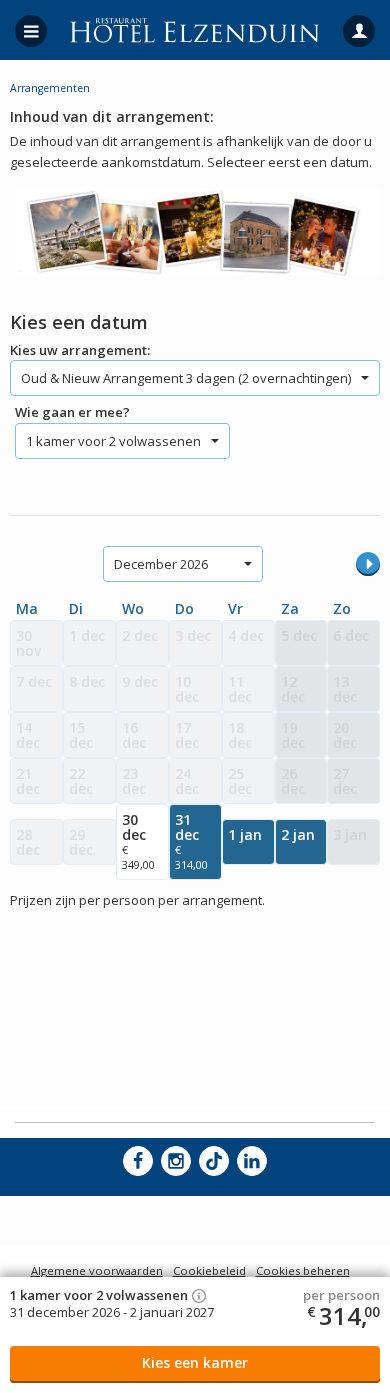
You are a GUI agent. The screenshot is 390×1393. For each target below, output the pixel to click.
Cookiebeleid (209, 1270)
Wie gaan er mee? (72, 412)
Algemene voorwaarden (97, 1270)
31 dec (191, 841)
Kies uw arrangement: (80, 350)
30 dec (138, 841)
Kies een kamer (195, 1362)
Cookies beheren (303, 1270)
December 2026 (161, 564)
